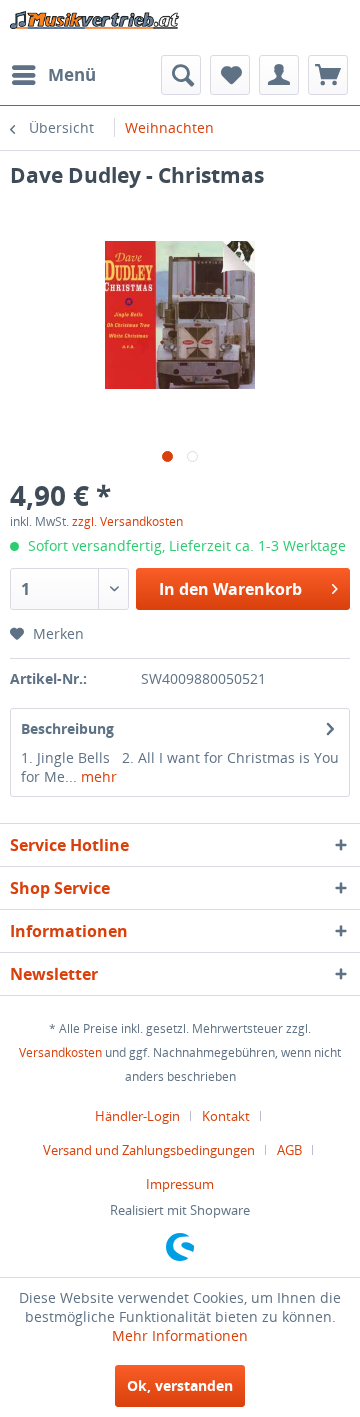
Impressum (180, 1184)
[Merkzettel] (230, 75)
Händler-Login (137, 1116)
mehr (97, 776)
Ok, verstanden (180, 1385)
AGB (289, 1150)
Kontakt (226, 1116)
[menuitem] (53, 75)
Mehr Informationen (180, 1335)
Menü (72, 74)
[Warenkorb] (328, 75)
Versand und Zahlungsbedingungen (149, 1150)
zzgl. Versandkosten (127, 521)
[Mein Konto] (279, 75)
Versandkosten (60, 1052)
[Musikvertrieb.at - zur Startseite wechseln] (95, 27)
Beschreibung (67, 728)
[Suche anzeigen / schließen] (181, 75)
